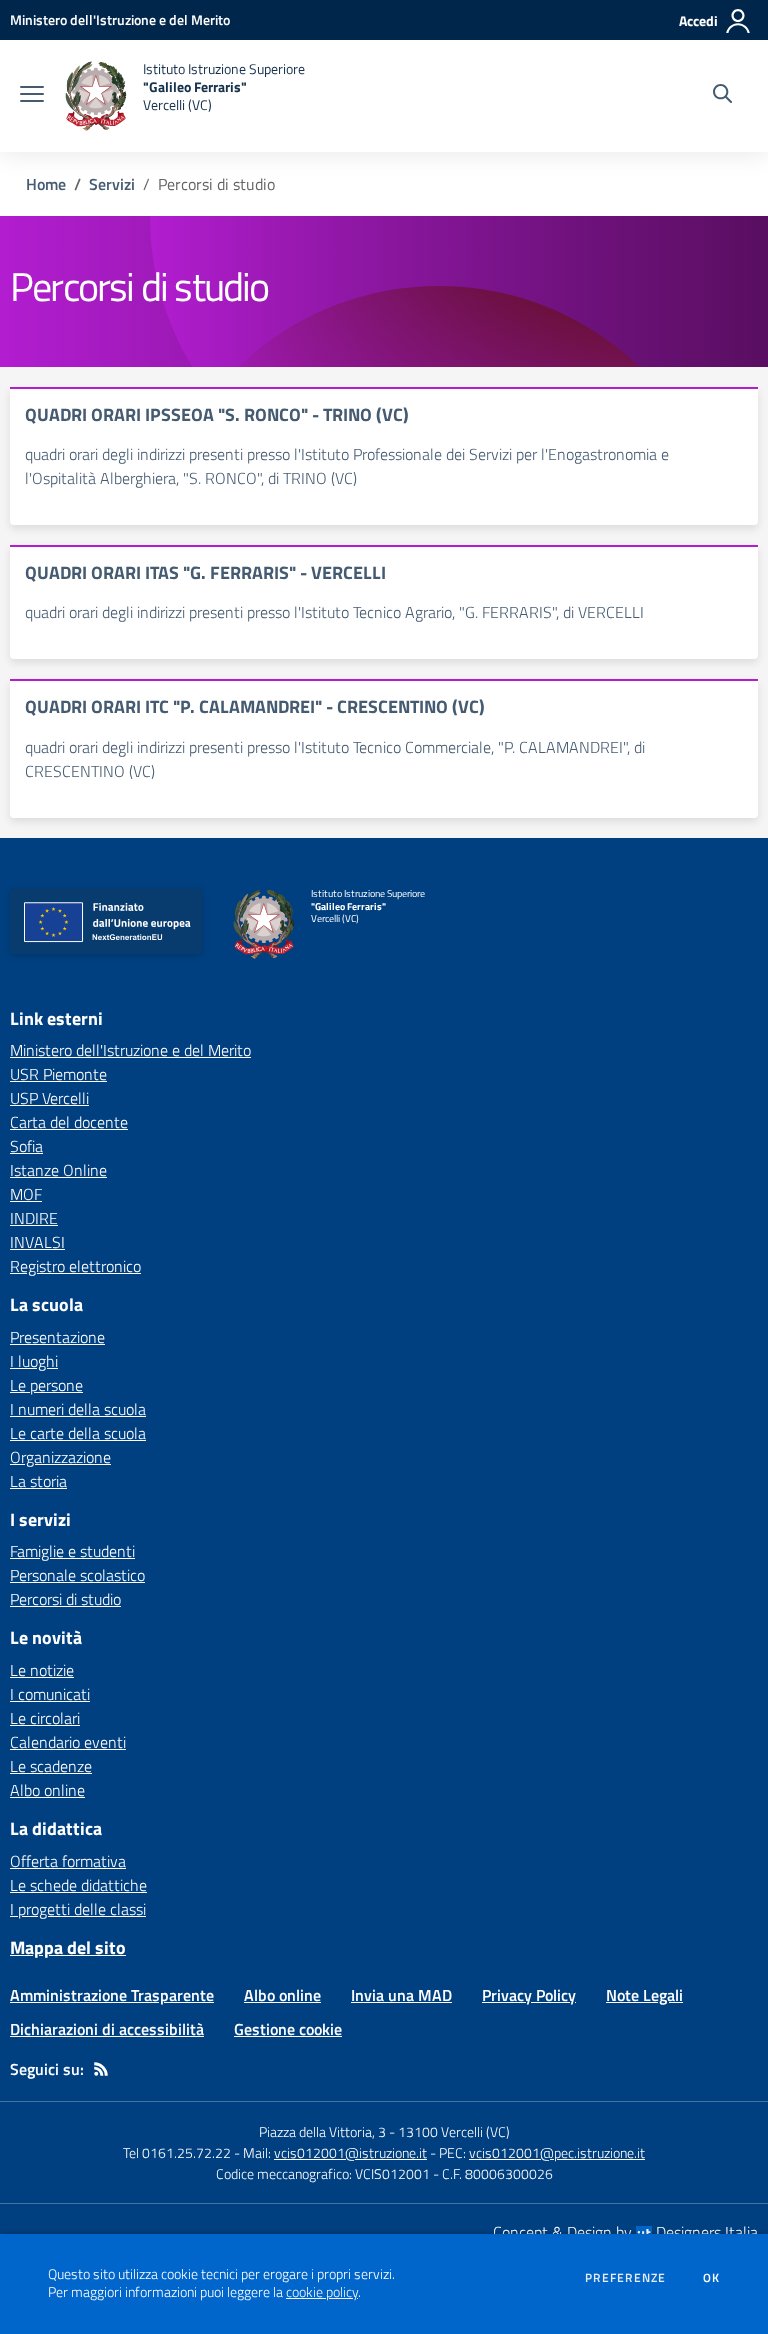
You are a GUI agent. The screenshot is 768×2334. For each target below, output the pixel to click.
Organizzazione (60, 1457)
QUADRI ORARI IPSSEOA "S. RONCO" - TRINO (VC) (217, 414)
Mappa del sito (68, 1947)
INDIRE (34, 1218)
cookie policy (322, 2292)
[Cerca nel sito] (722, 96)
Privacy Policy (529, 1995)
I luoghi (34, 1361)
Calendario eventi (68, 1742)
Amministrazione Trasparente (112, 1995)
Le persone (46, 1385)
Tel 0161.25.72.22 (177, 2152)
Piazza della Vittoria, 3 (322, 2131)
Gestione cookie (288, 2029)
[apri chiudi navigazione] (32, 96)
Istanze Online (58, 1170)
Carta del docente (69, 1122)
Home (46, 184)
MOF (26, 1194)
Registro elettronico (75, 1266)
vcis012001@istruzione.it (350, 2152)
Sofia (26, 1146)
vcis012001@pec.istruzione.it (557, 2152)
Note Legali (644, 1995)
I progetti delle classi (78, 1909)
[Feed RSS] (101, 2069)
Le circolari (45, 1718)
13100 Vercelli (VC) (454, 2131)
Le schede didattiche (78, 1885)
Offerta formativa (68, 1861)
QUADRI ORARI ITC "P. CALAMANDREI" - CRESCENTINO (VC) (255, 706)
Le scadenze (51, 1766)
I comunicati (50, 1694)
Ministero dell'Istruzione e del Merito (130, 1050)
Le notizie (42, 1670)
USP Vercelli (49, 1098)
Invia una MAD (401, 1995)
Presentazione (57, 1337)
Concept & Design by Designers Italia (625, 2232)
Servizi (112, 184)
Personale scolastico (77, 1575)
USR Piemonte (58, 1074)
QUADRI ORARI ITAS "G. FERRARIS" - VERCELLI (205, 572)
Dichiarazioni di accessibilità (107, 2029)
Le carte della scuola (78, 1433)
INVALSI (37, 1242)
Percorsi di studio (65, 1599)
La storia (38, 1481)
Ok (712, 2278)
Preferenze (625, 2278)
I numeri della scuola (78, 1409)
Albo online (47, 1790)
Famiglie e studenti (72, 1551)
